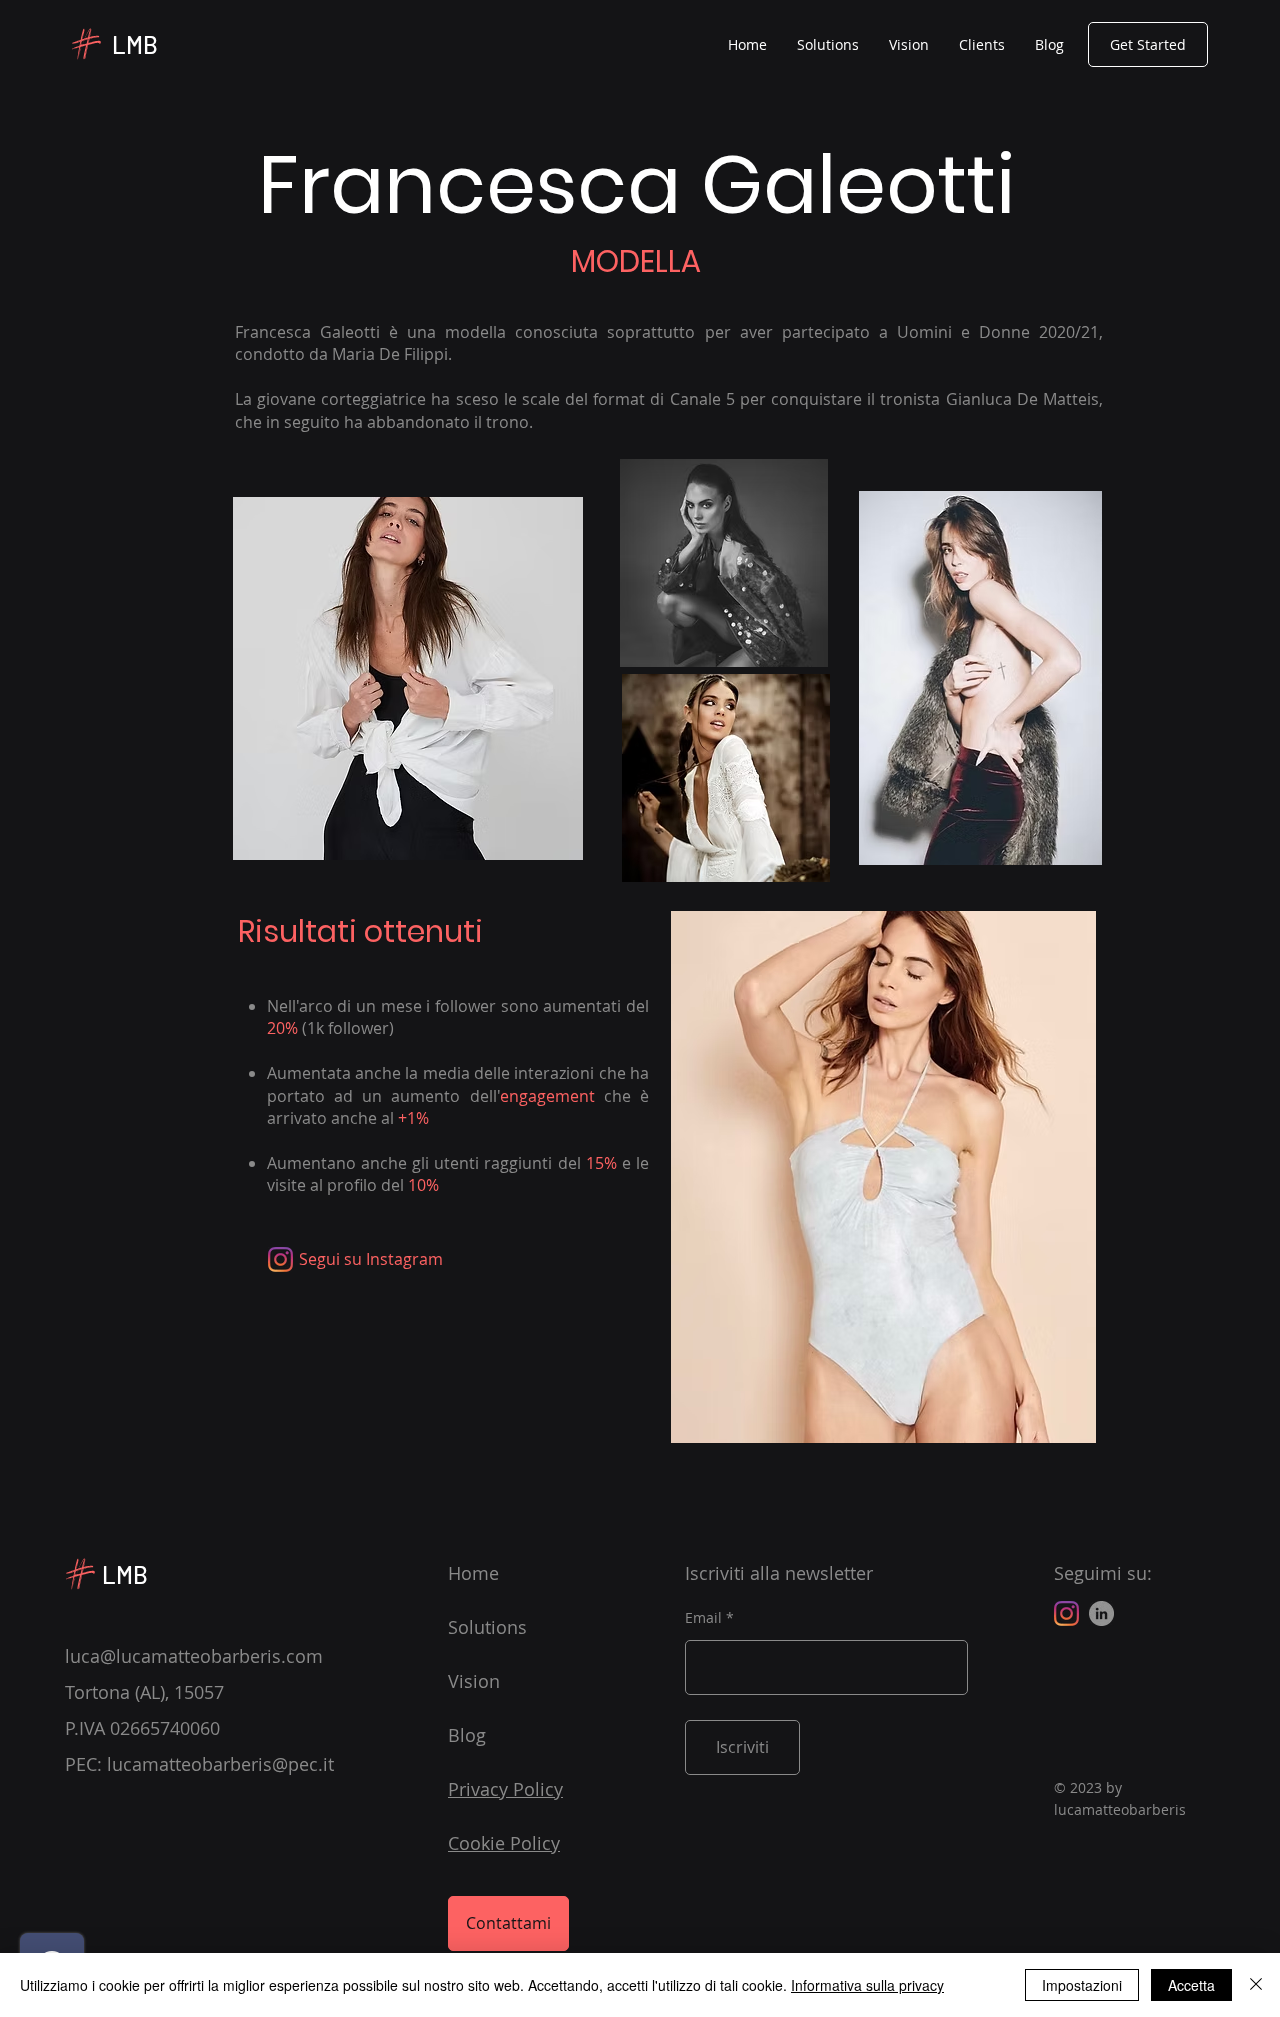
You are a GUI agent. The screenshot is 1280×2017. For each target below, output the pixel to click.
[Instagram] (280, 1259)
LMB (135, 44)
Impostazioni (1082, 1985)
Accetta (1191, 1985)
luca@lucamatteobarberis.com (194, 1656)
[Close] (1256, 1985)
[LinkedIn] (1101, 1613)
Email (703, 1618)
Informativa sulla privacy (867, 1985)
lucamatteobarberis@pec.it (220, 1764)
